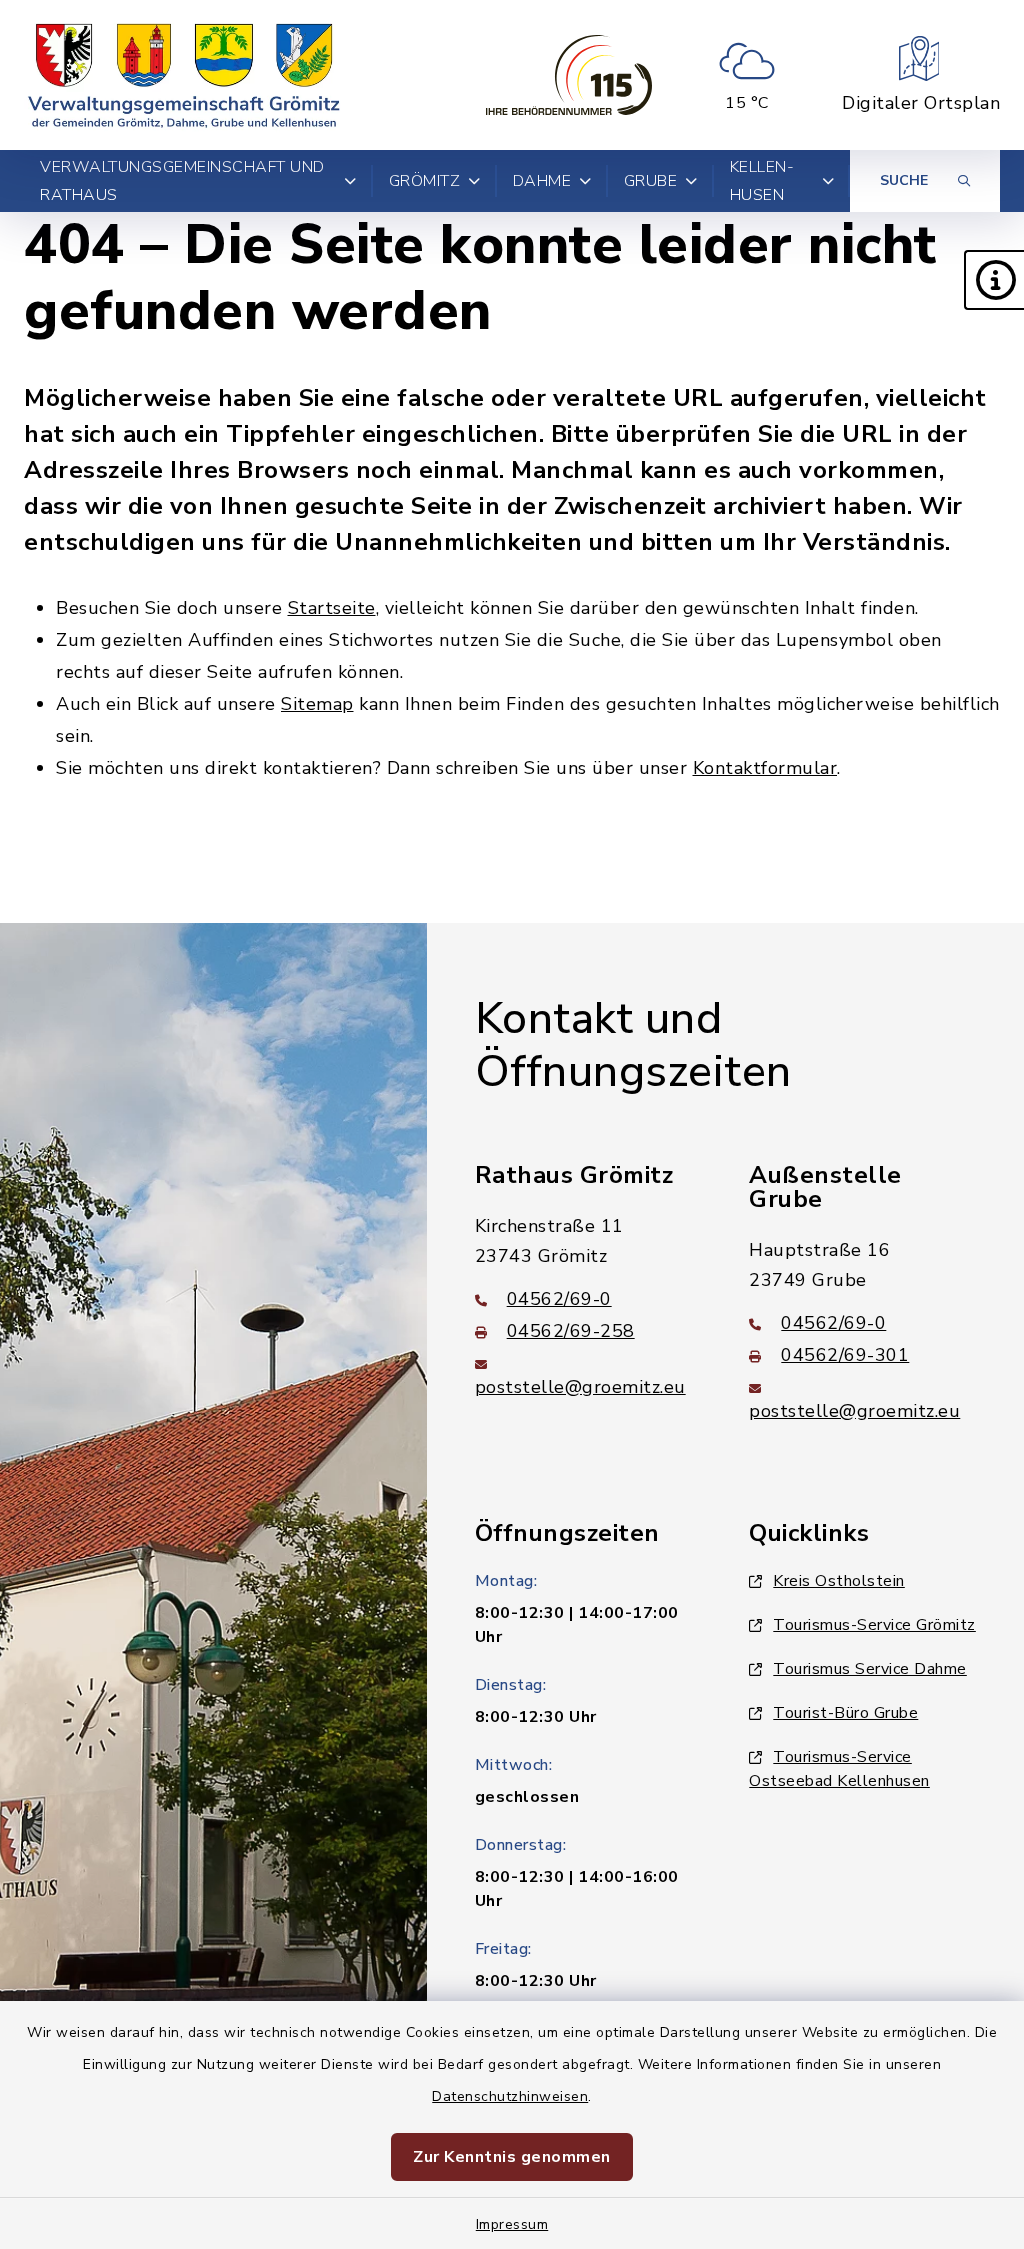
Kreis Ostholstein (839, 1581)
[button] (994, 280)
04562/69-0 (559, 1299)
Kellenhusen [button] (762, 181)
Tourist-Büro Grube (845, 1713)
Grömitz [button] (425, 181)
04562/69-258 (571, 1331)
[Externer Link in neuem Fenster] (569, 75)
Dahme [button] (542, 181)
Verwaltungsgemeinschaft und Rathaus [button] (182, 181)
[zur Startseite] (184, 75)
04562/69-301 (845, 1355)
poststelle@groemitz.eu (580, 1387)
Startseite (332, 608)
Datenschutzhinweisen (510, 2096)
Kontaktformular (765, 768)
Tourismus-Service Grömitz (874, 1625)
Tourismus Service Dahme (870, 1669)
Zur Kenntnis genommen (512, 2157)
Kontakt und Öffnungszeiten (633, 1045)
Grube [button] (651, 181)
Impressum (512, 2224)
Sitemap (317, 704)
